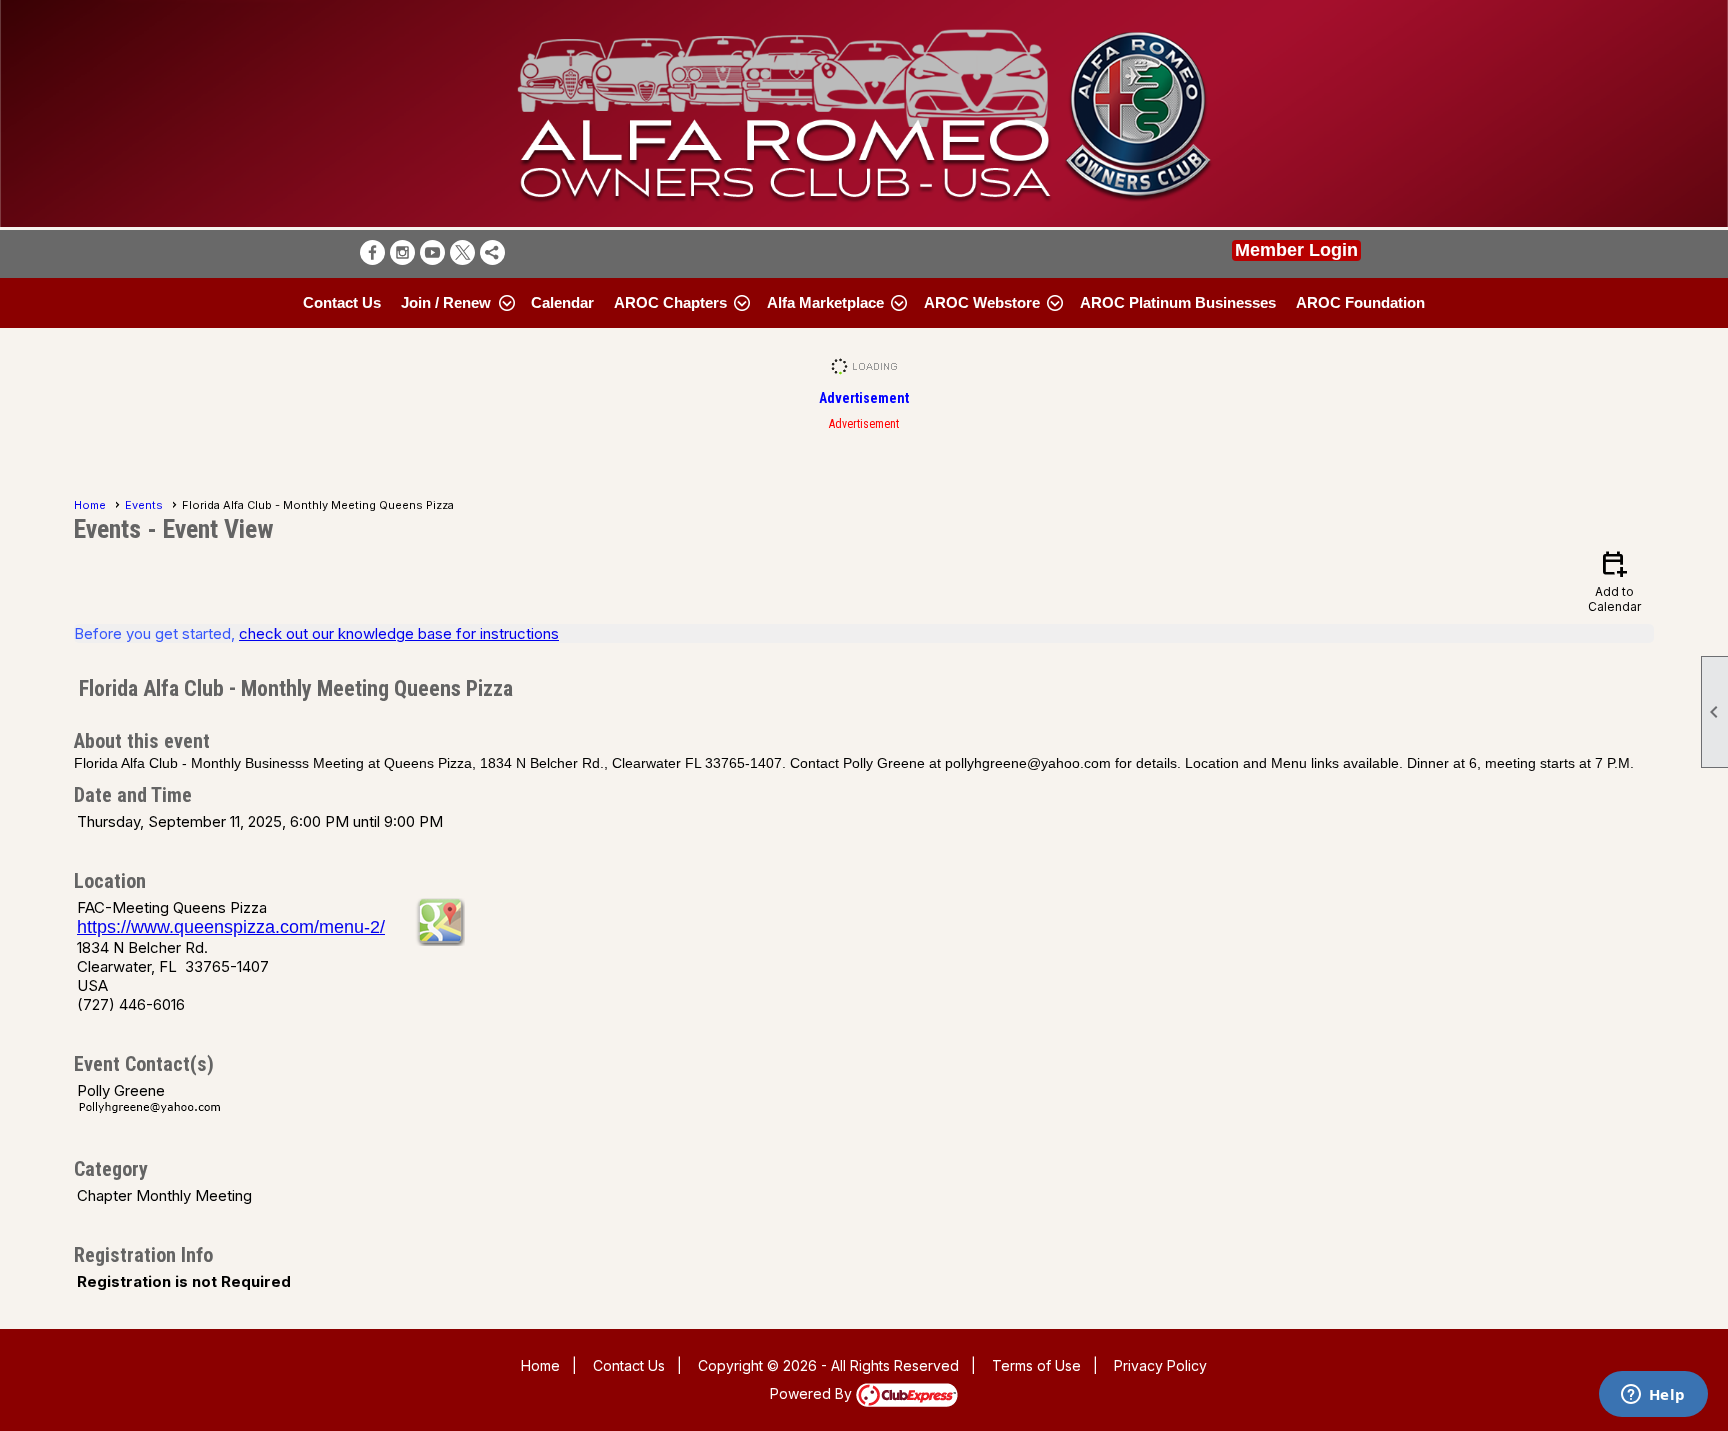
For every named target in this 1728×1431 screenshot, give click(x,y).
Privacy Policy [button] (1160, 1365)
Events (144, 505)
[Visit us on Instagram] (402, 252)
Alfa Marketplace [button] (825, 302)
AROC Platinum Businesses (1178, 302)
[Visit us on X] (462, 252)
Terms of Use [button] (1036, 1365)
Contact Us (342, 302)
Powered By (813, 1393)
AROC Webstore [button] (982, 302)
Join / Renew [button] (446, 302)
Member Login (1296, 250)
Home (90, 505)
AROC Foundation (1360, 302)
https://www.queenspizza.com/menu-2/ (231, 927)
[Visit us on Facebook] (372, 252)
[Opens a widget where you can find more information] (1653, 1396)
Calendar (562, 302)
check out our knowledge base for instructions (399, 633)
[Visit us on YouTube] (432, 252)
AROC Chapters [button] (670, 302)
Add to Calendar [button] (1614, 580)
